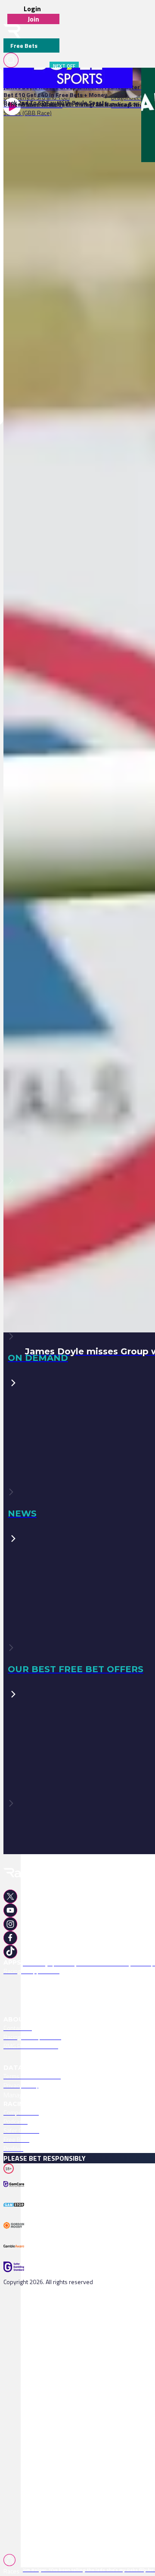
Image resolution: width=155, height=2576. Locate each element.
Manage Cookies (27, 2095)
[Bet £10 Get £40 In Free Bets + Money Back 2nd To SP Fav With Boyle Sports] (57, 78)
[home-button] (12, 31)
